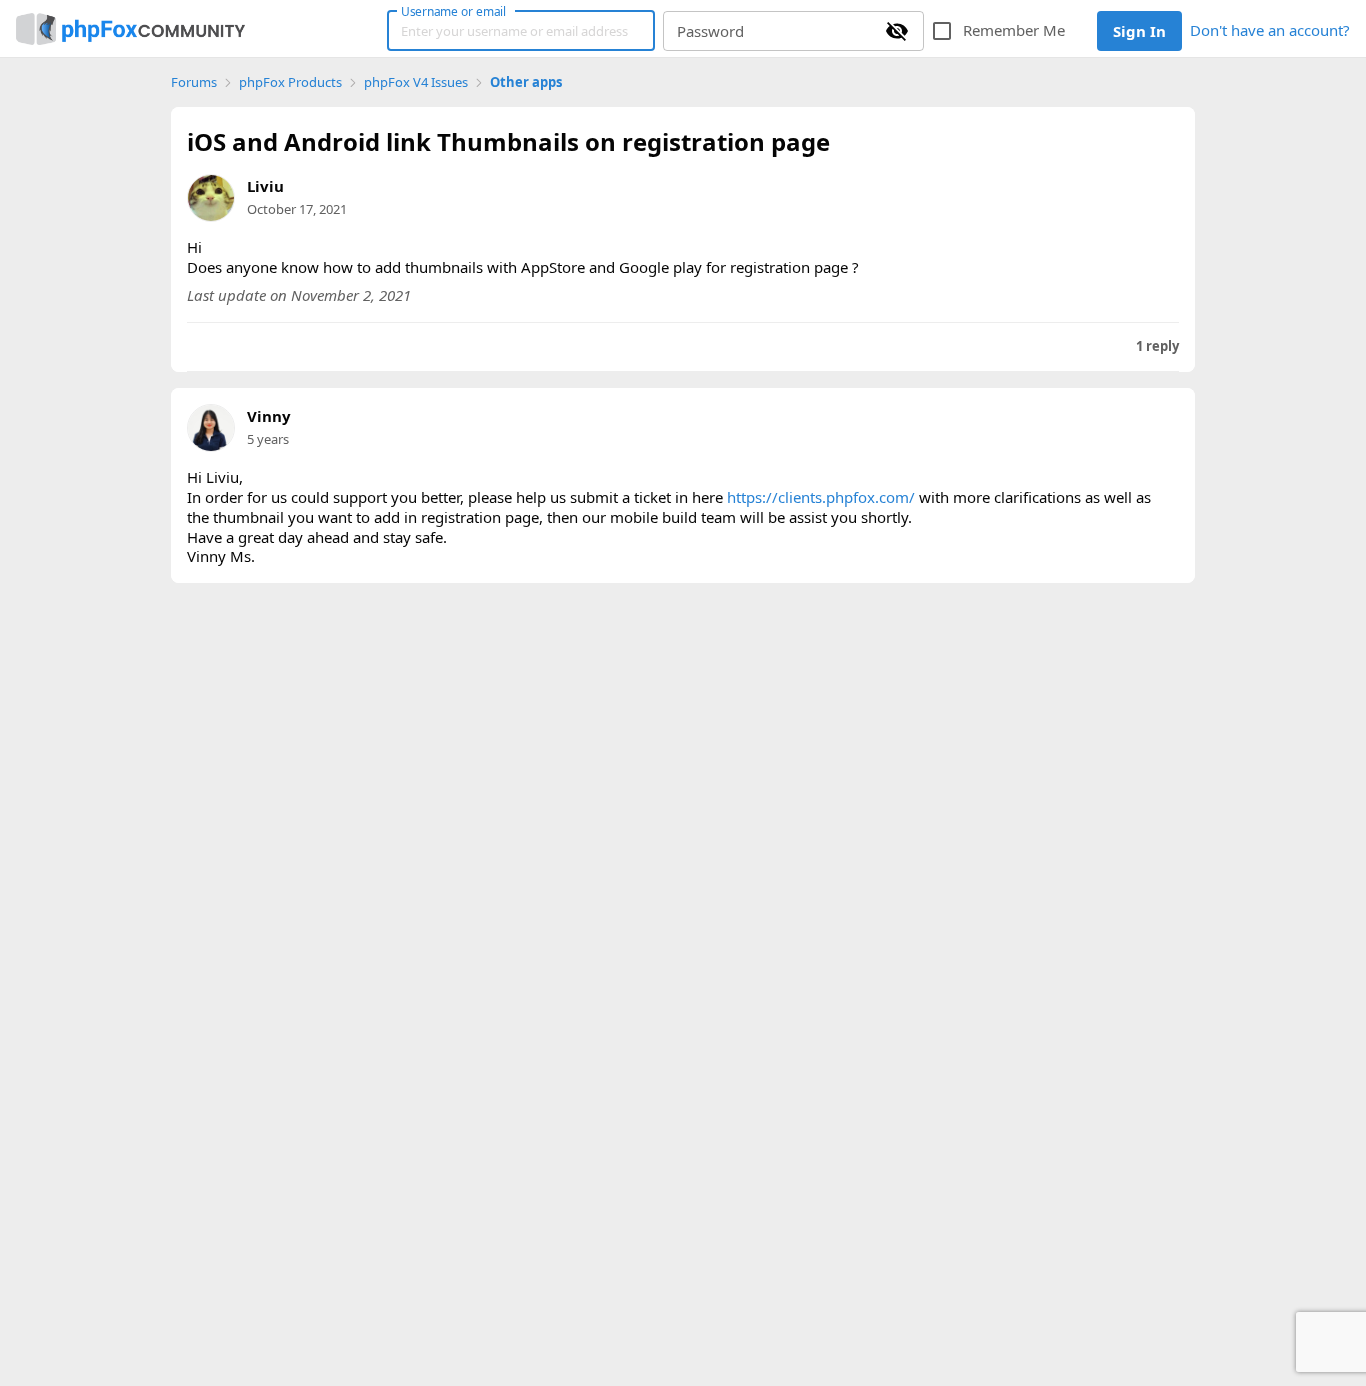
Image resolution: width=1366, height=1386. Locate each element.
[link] (130, 29)
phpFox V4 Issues (416, 82)
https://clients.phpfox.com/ (821, 497)
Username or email (454, 11)
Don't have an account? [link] (1270, 30)
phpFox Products (290, 82)
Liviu (265, 186)
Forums (194, 82)
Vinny (269, 416)
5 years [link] (268, 439)
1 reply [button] (1157, 346)
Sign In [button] (1139, 31)
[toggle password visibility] (897, 31)
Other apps (526, 82)
